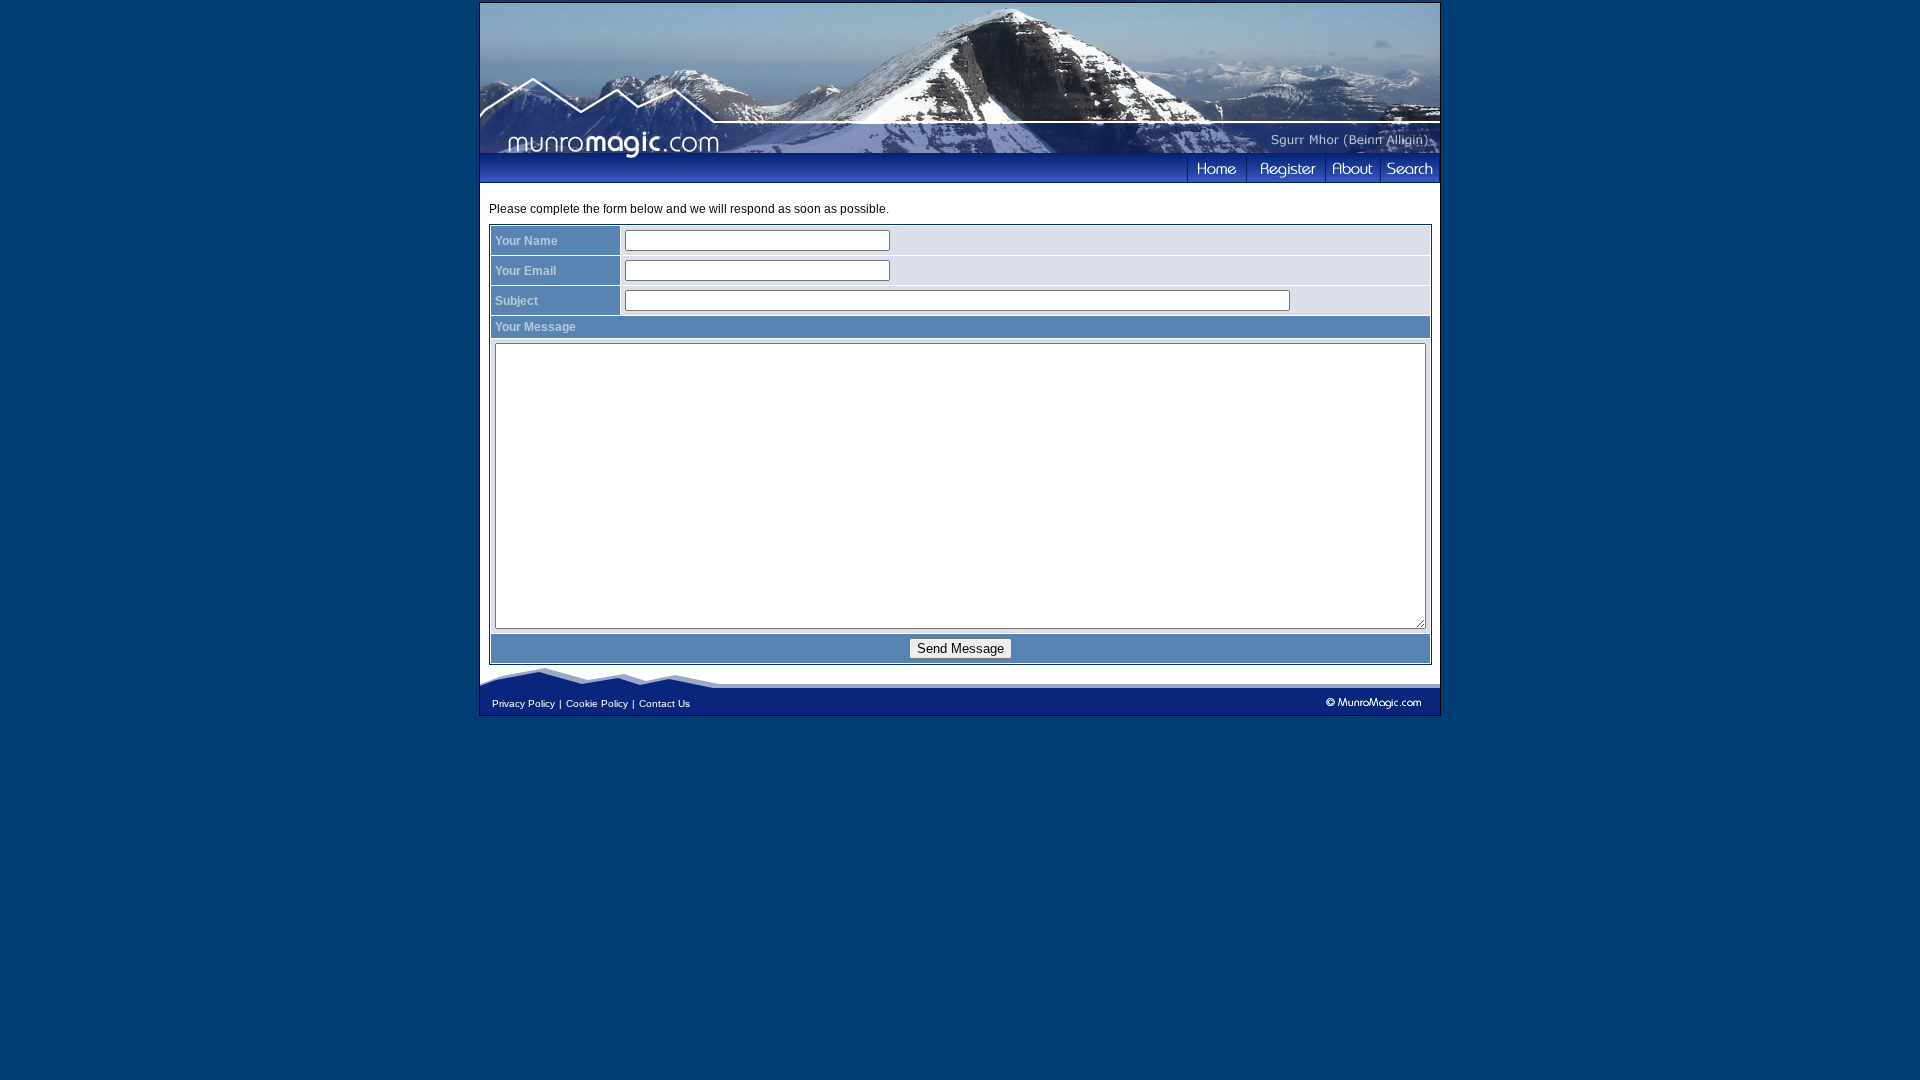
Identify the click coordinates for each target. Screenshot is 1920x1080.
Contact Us (664, 703)
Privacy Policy (523, 703)
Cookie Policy (597, 703)
